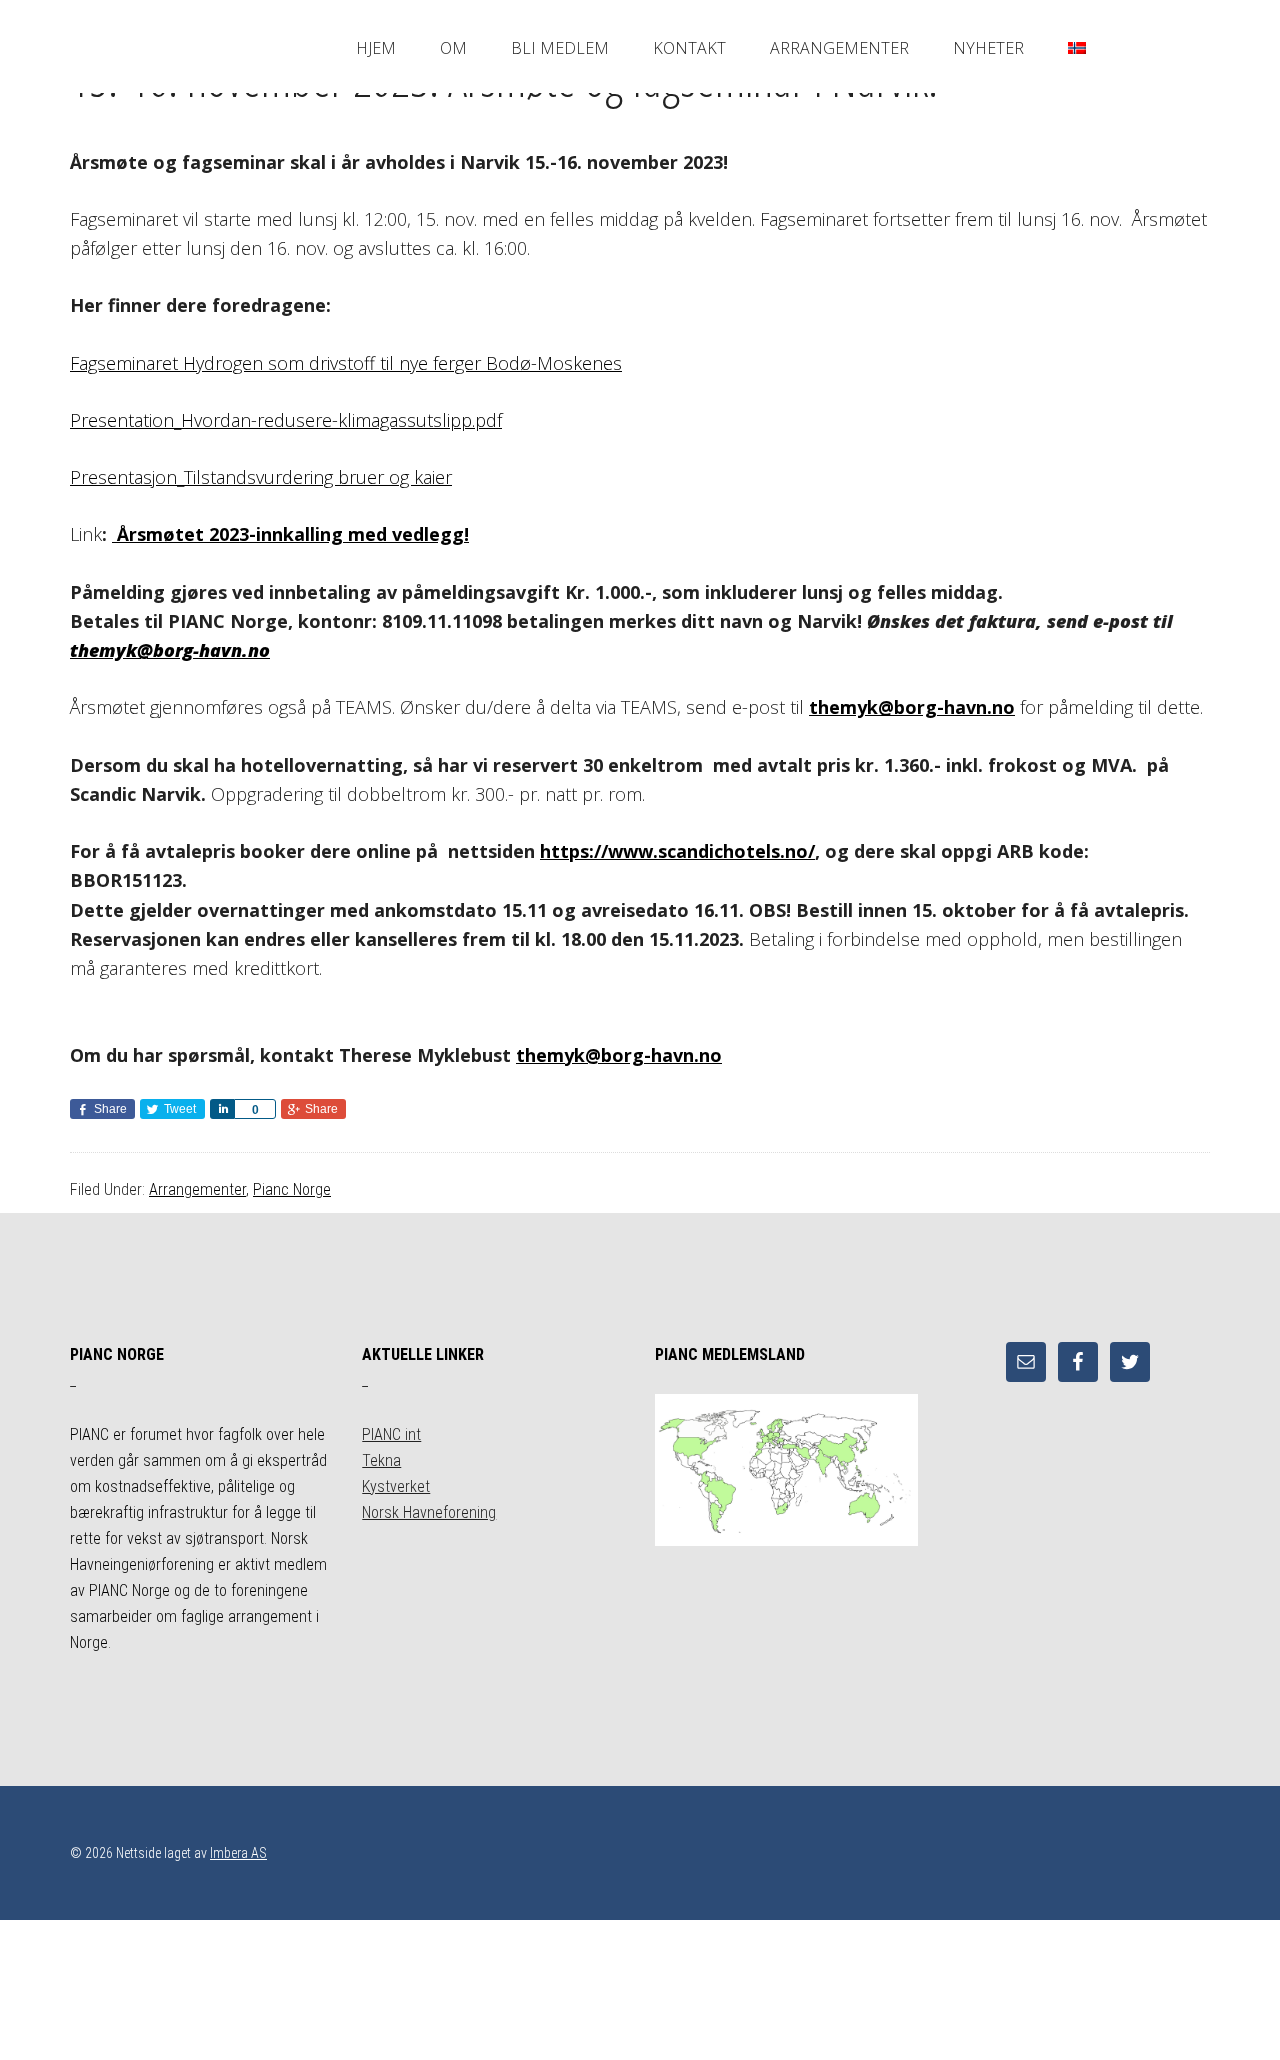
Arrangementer (197, 1189)
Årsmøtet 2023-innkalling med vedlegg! (290, 534)
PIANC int (391, 1434)
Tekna (381, 1460)
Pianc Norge (292, 1189)
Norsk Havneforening (429, 1512)
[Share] (222, 1109)
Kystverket (396, 1486)
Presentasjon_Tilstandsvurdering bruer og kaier (261, 477)
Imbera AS (238, 1853)
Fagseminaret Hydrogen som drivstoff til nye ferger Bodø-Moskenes (346, 363)
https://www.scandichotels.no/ (677, 851)
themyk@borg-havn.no (170, 650)
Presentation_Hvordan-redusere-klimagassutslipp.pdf (286, 420)
